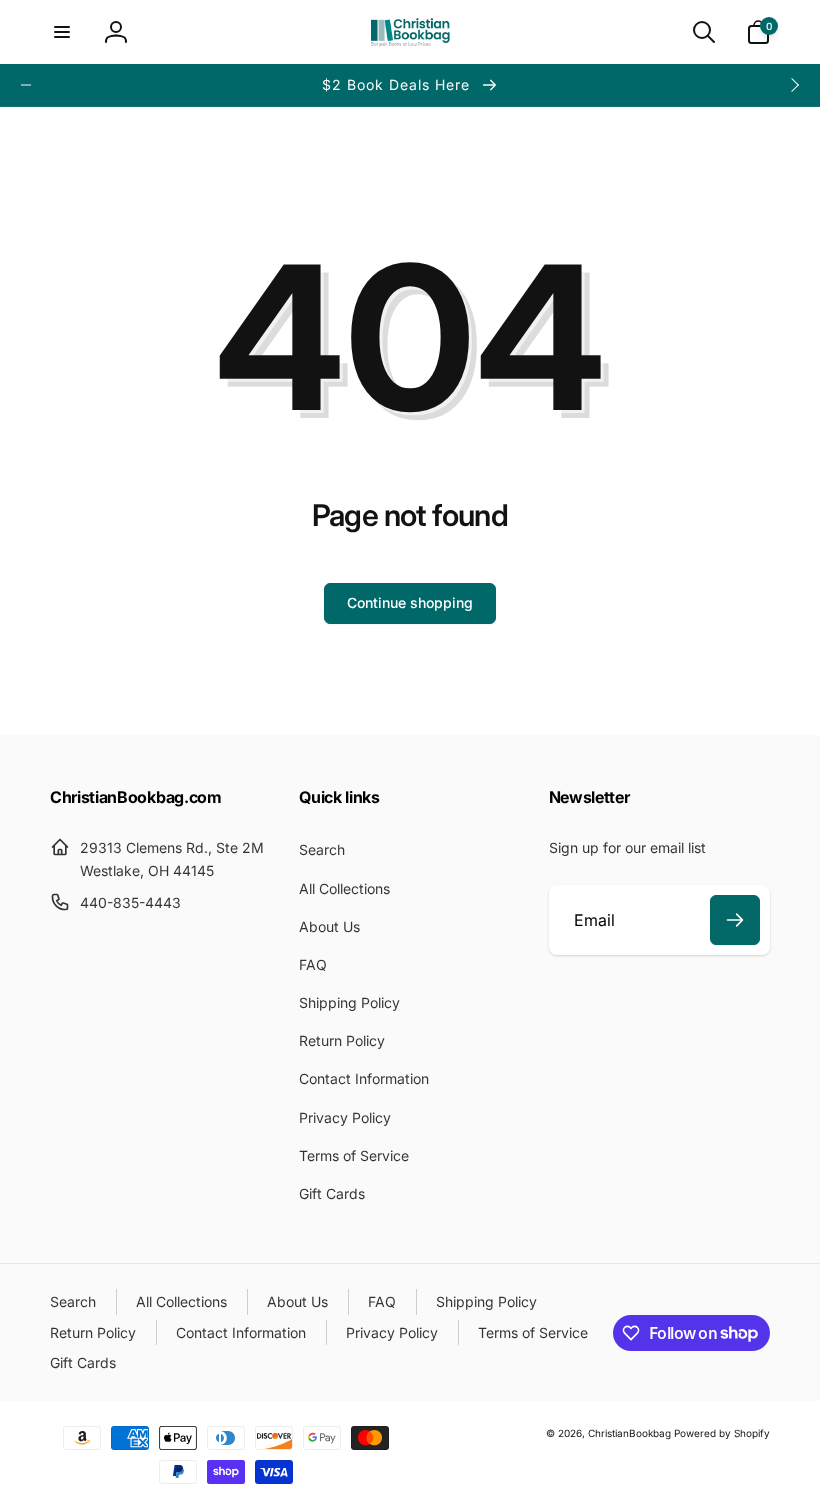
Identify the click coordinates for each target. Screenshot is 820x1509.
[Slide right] (794, 85)
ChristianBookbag (629, 1433)
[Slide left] (26, 85)
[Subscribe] (735, 920)
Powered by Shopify (722, 1433)
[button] (62, 32)
